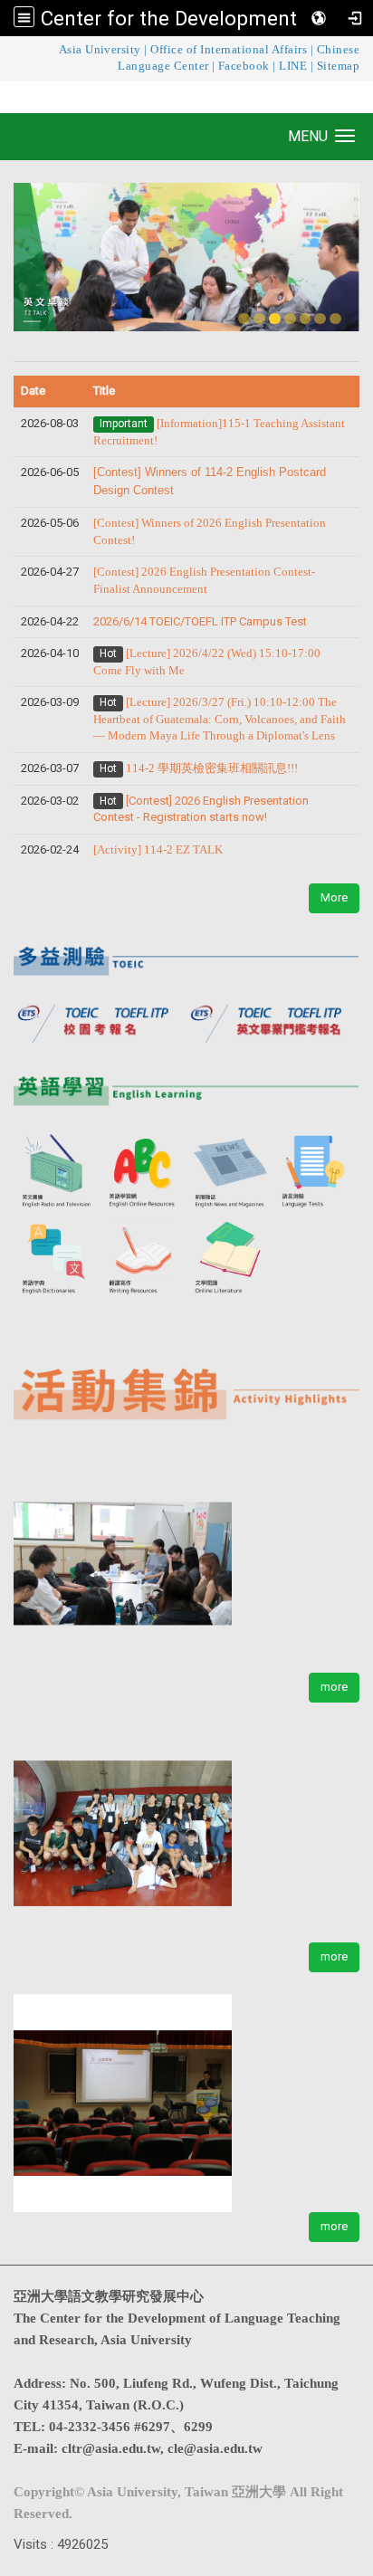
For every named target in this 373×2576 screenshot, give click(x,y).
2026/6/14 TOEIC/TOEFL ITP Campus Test (200, 621)
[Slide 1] (244, 319)
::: (5, 49)
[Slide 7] (335, 319)
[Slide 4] (290, 319)
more (334, 1687)
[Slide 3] (275, 319)
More (334, 897)
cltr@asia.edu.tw (111, 2448)
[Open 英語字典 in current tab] (57, 1258)
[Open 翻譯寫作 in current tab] (144, 1258)
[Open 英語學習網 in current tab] (144, 1172)
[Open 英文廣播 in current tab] (57, 1172)
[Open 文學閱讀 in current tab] (230, 1258)
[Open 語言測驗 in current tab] (317, 1172)
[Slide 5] (306, 319)
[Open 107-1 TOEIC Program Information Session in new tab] (186, 2092)
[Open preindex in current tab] (100, 1020)
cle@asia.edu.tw (215, 2448)
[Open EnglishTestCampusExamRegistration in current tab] (186, 955)
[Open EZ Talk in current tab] (186, 257)
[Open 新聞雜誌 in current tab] (230, 1172)
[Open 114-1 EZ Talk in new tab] (186, 1553)
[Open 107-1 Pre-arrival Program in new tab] (186, 1822)
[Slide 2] (259, 319)
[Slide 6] (320, 319)
